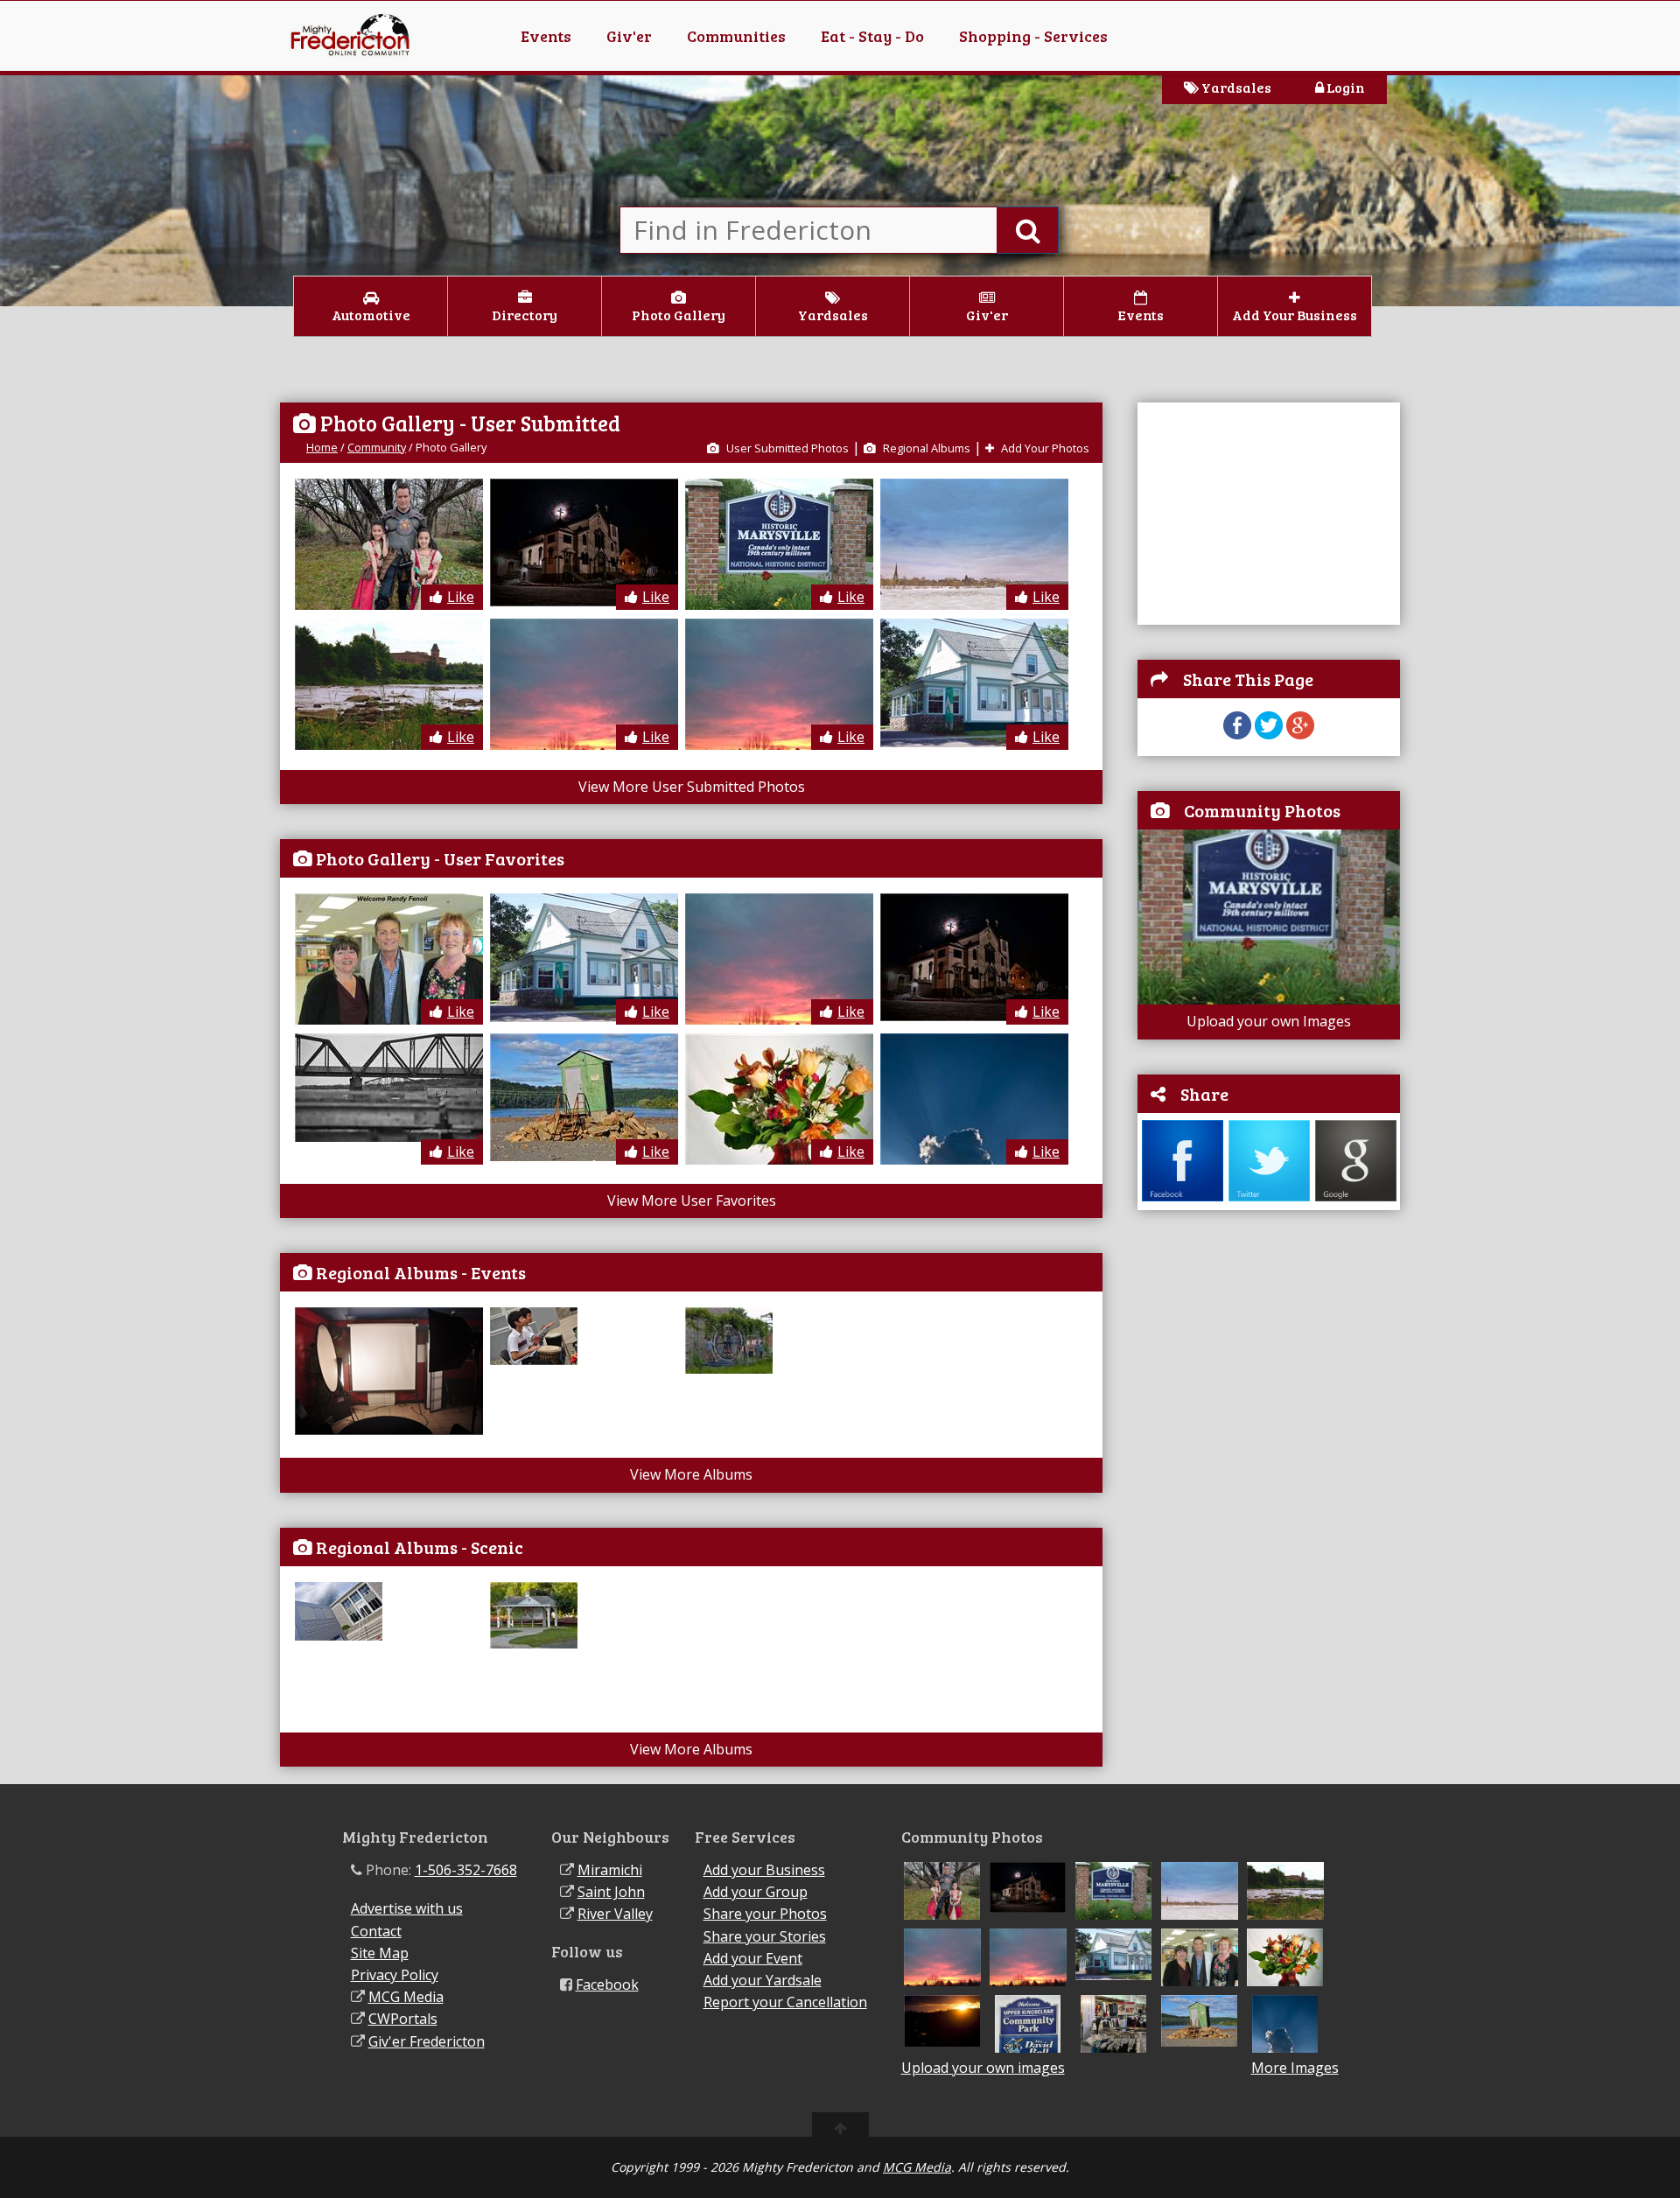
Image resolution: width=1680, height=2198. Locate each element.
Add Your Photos (1044, 448)
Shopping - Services (1033, 36)
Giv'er (629, 36)
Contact (376, 1931)
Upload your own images (983, 2068)
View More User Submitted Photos (692, 787)
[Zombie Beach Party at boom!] (391, 1430)
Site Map (380, 1953)
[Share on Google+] (1300, 734)
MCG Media (406, 1997)
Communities (736, 36)
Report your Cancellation (785, 2002)
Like (461, 597)
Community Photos (1262, 810)
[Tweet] (1269, 734)
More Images (1295, 2068)
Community (377, 447)
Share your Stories (765, 1936)
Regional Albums (925, 448)
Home (322, 447)
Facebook (607, 1984)
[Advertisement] (1269, 512)
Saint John (611, 1892)
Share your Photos (765, 1914)
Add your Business (764, 1870)
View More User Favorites (692, 1200)
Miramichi (610, 1870)
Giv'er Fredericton (427, 2041)
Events (546, 36)
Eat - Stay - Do (872, 36)
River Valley (615, 1914)
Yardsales (1235, 87)
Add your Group (756, 1892)
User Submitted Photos (786, 448)
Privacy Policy (395, 1975)
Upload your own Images (1269, 1021)
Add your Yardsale (763, 1980)
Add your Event (753, 1958)
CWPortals (403, 2019)
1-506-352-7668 (466, 1870)
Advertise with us (407, 1908)
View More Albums (691, 1474)
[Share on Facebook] (1237, 734)
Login (1344, 87)
